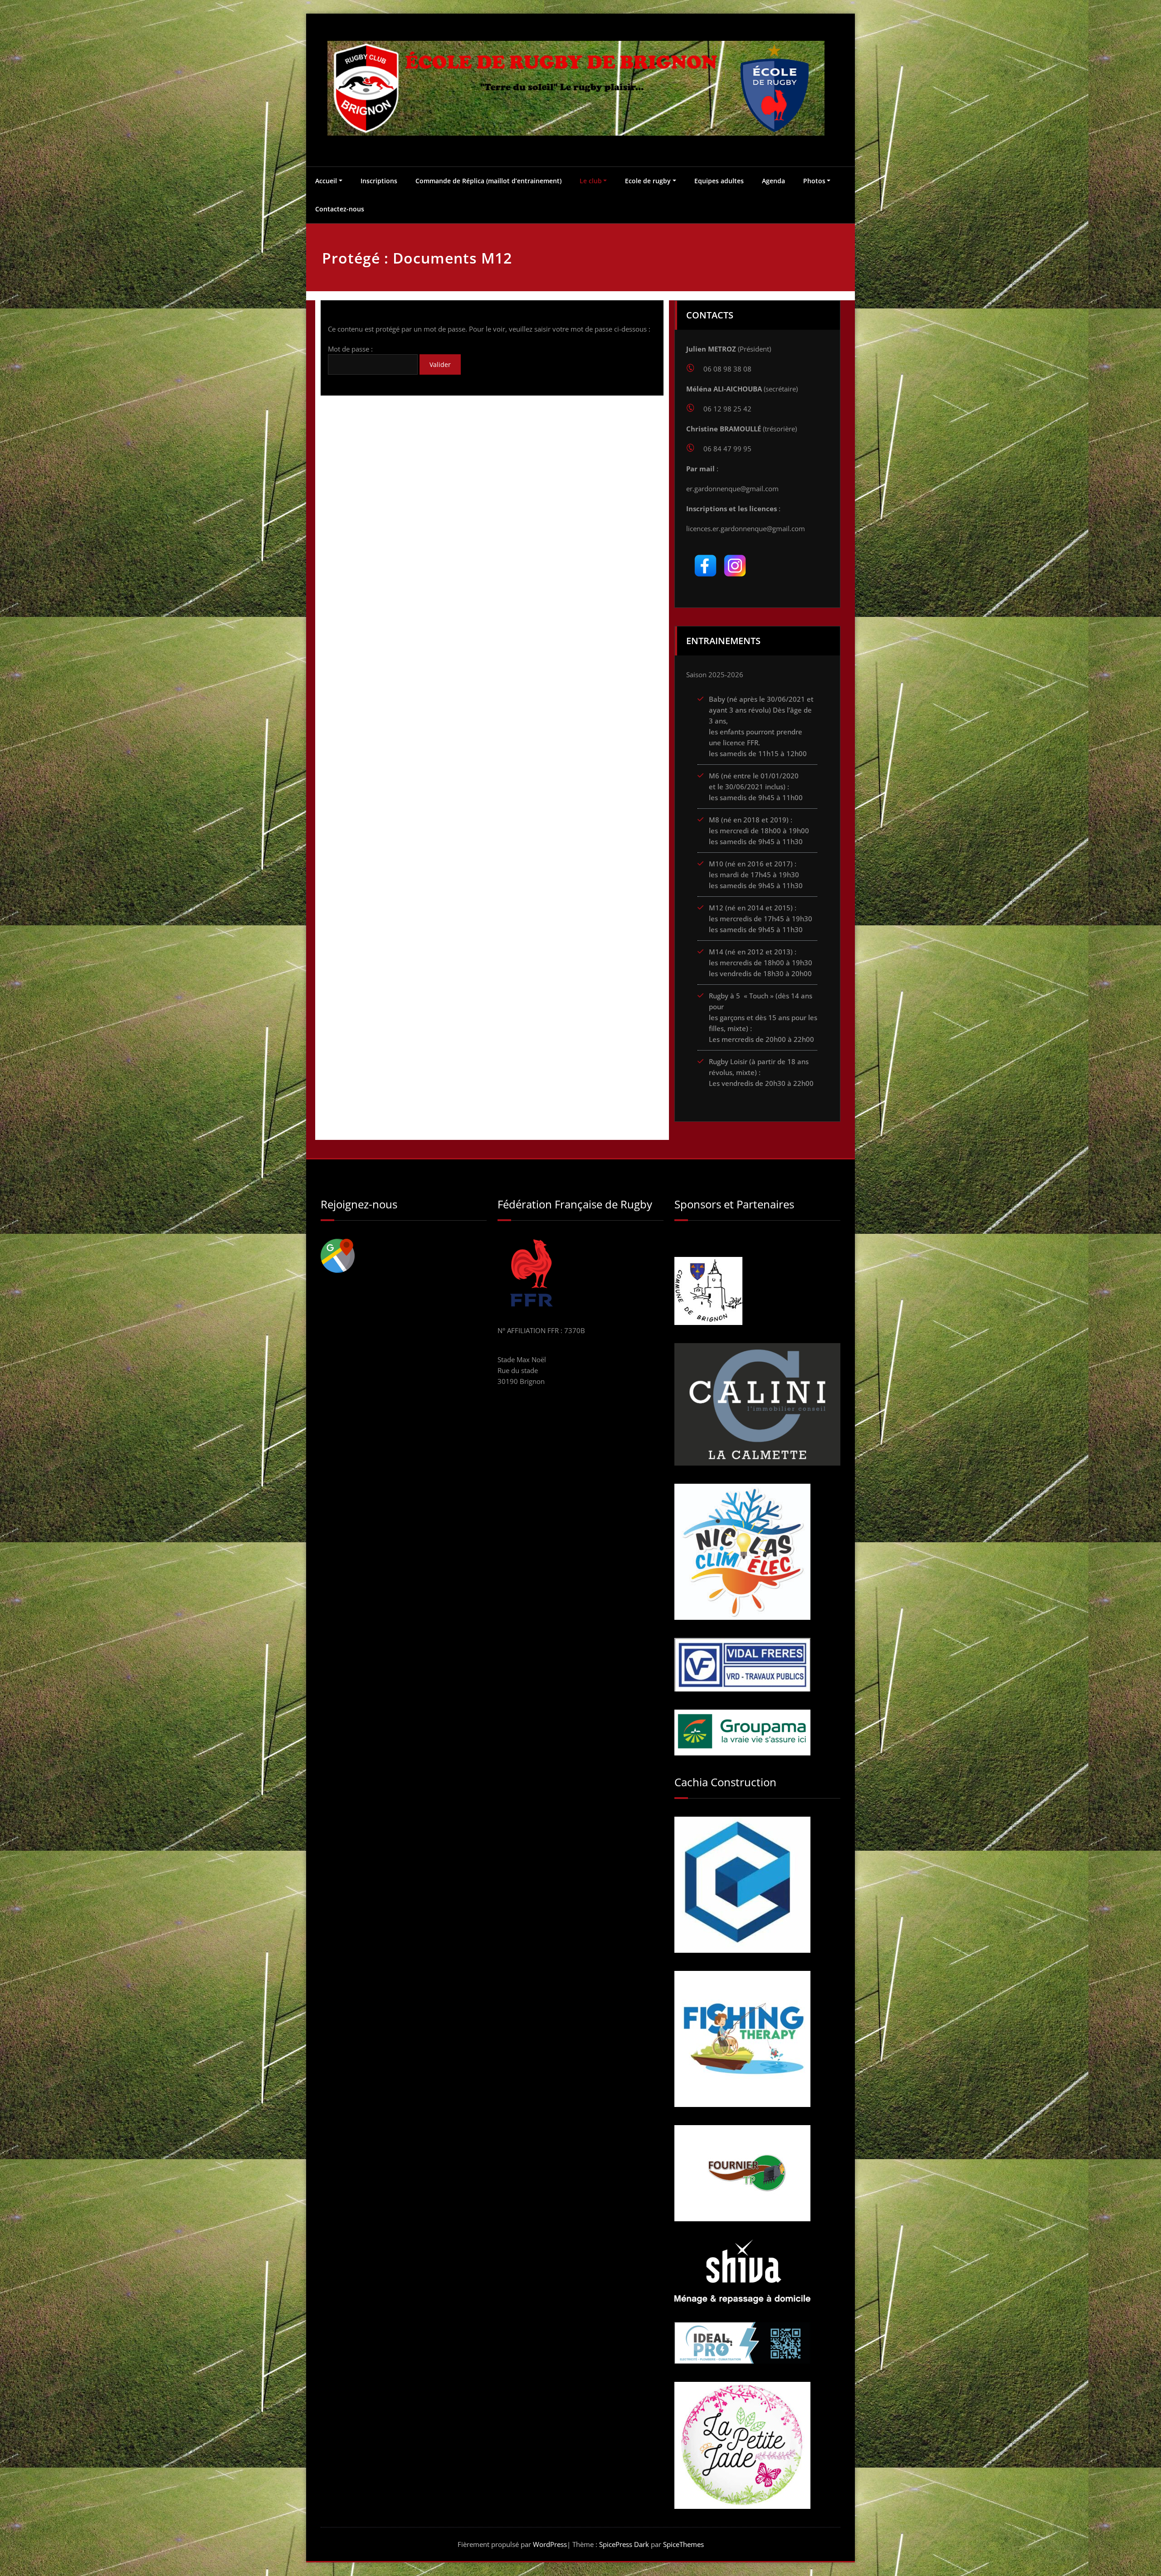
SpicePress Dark (624, 2544)
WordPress (550, 2544)
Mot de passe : (350, 349)
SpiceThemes (683, 2544)
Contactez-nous (340, 209)
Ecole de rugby (648, 181)
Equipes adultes (719, 181)
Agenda (773, 181)
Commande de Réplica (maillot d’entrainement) (488, 181)
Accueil (326, 181)
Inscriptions (379, 181)
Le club (591, 181)
